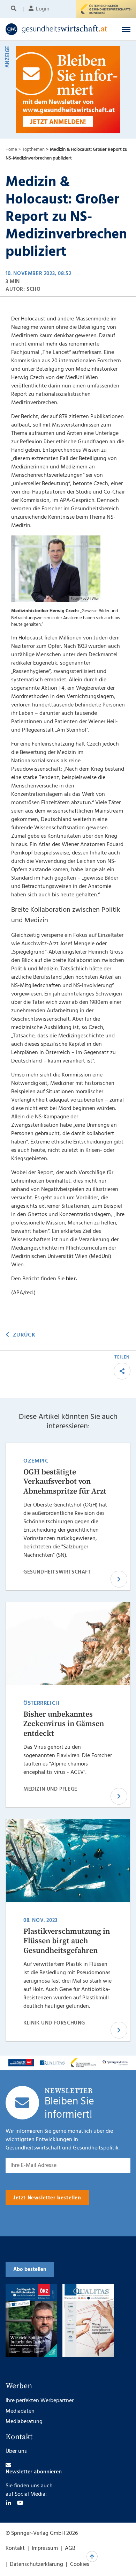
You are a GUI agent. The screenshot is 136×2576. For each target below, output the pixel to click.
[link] (57, 29)
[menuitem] (15, 9)
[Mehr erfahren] (21, 2063)
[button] (126, 29)
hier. (71, 1279)
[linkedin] (9, 2503)
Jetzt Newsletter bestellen (47, 2198)
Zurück (24, 1335)
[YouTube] (20, 2503)
